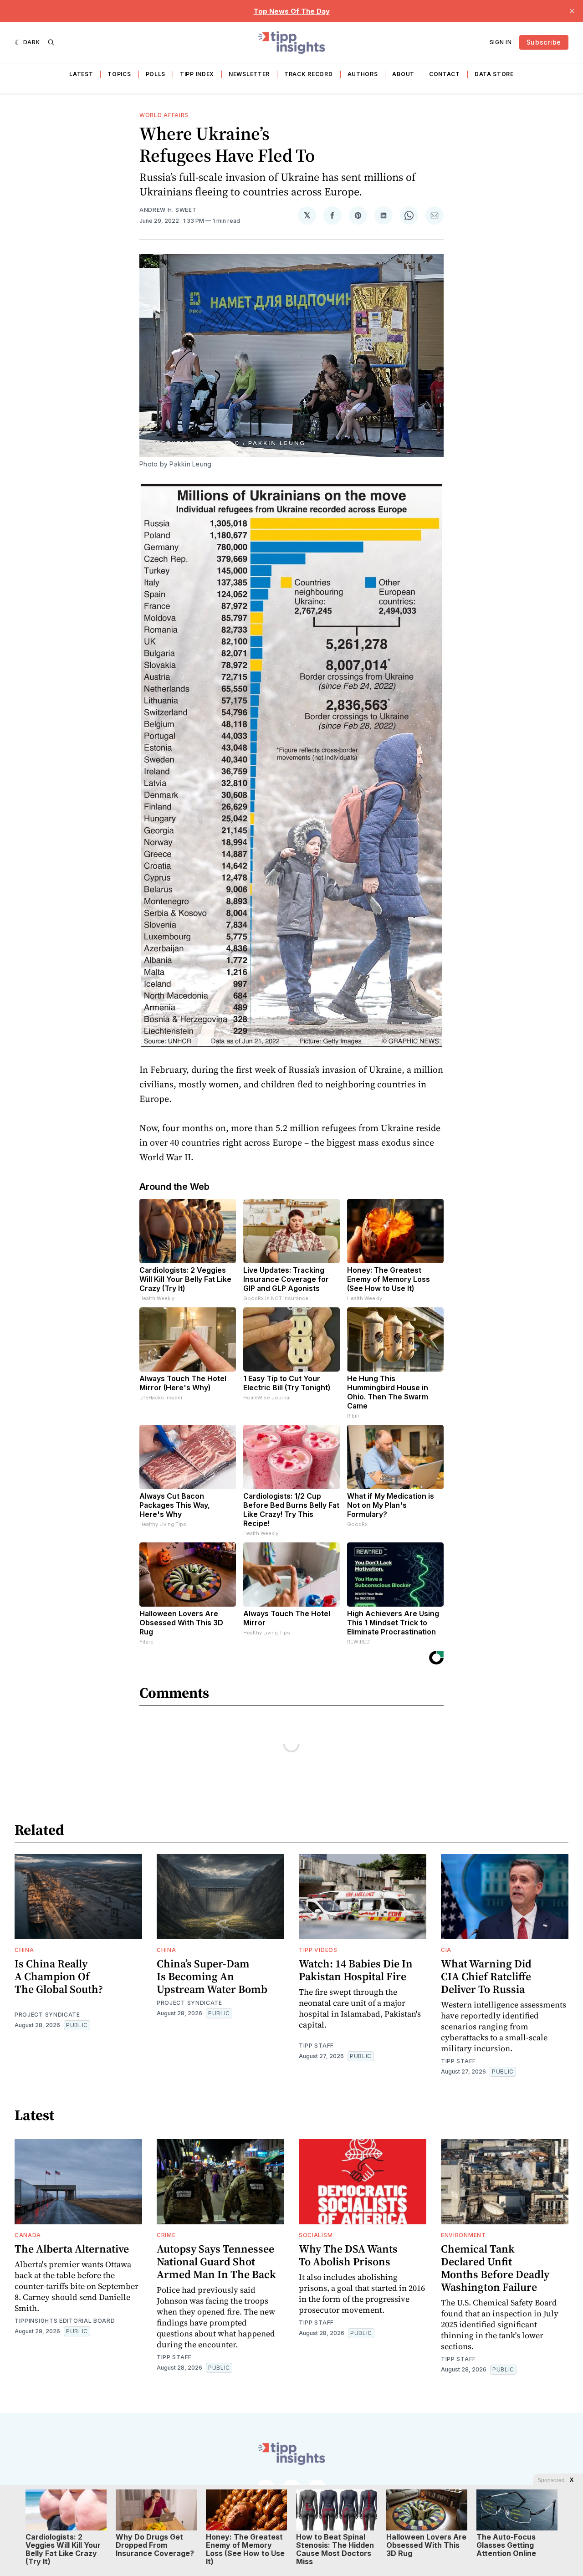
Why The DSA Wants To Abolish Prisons (348, 2255)
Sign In (501, 42)
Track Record (308, 74)
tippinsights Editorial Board (65, 2321)
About (403, 74)
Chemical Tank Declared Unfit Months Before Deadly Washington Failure (495, 2268)
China (24, 1950)
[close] (572, 11)
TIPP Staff (316, 2046)
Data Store (494, 74)
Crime (166, 2235)
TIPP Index (197, 74)
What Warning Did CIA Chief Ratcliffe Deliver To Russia (486, 1976)
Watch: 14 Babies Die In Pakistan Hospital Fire (356, 1970)
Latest (81, 74)
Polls (156, 74)
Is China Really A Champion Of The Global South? (59, 1976)
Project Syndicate (47, 2015)
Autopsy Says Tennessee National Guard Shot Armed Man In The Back (216, 2261)
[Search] (51, 42)
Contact (445, 74)
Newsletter (249, 74)
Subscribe (544, 42)
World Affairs (164, 115)
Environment (463, 2235)
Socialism (316, 2235)
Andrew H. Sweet (168, 210)
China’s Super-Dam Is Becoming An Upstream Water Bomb (212, 1976)
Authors (363, 74)
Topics (119, 74)
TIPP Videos (318, 1950)
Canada (28, 2235)
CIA (446, 1950)
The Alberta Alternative (72, 2249)
